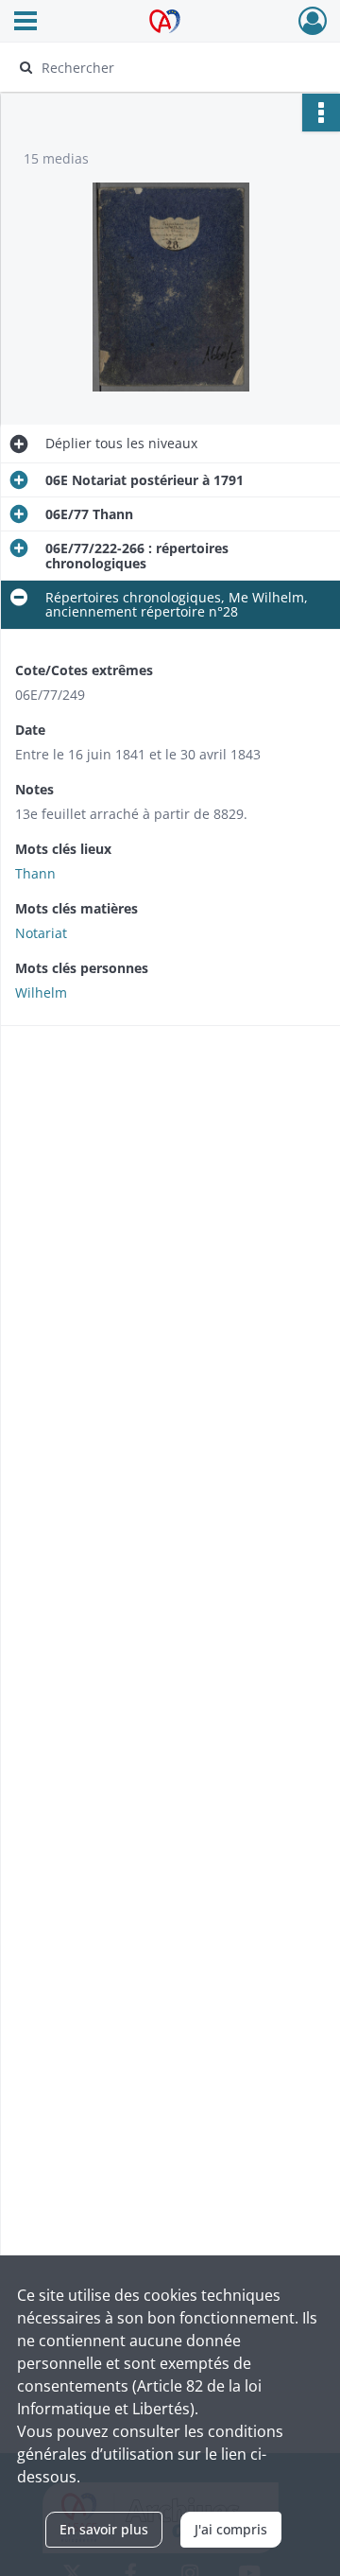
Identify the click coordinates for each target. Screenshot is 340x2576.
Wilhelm (41, 992)
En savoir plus (104, 2529)
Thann (35, 873)
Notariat (41, 933)
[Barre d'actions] (321, 113)
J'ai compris (231, 2529)
